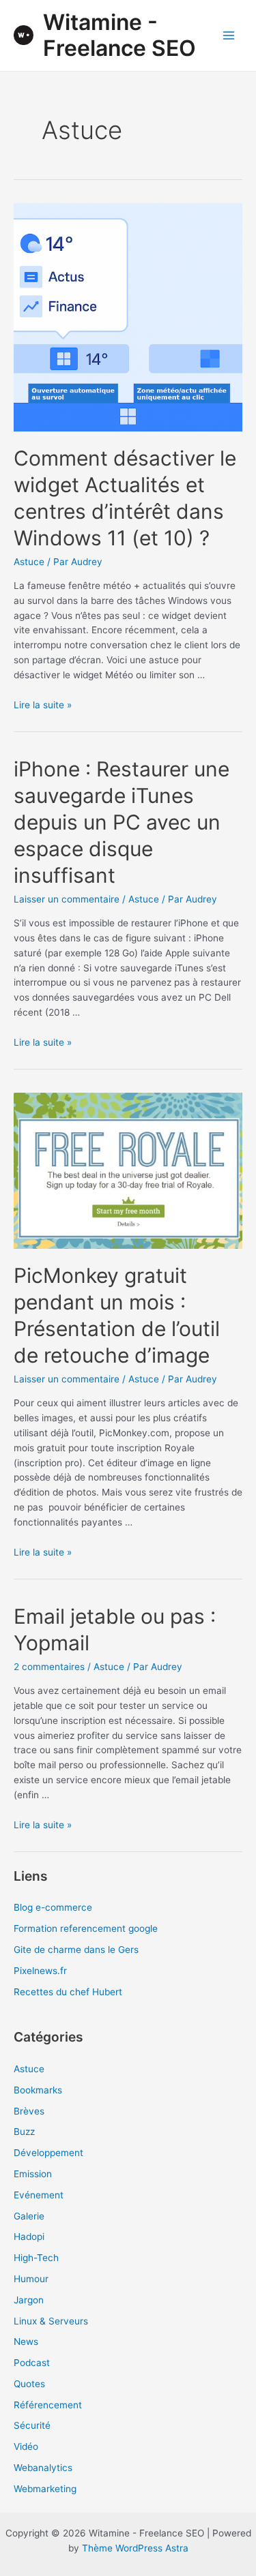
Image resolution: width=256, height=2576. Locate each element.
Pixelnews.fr (40, 1971)
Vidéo (26, 2446)
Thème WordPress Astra (135, 2548)
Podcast (32, 2363)
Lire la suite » (43, 705)
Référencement (48, 2405)
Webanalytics (43, 2468)
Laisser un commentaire (67, 899)
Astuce (29, 562)
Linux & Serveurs (51, 2321)
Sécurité (32, 2425)
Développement (48, 2153)
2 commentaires (49, 1667)
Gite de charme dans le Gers (76, 1950)
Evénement (39, 2195)
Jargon (29, 2300)
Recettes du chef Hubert (68, 1992)
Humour (31, 2279)
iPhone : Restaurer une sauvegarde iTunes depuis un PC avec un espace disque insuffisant (122, 822)
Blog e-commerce (53, 1907)
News (26, 2342)
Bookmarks (38, 2090)
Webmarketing (45, 2489)
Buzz (24, 2132)
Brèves (29, 2111)
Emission (33, 2174)
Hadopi (29, 2237)
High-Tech (36, 2258)
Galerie (29, 2216)
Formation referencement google (86, 1928)
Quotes (29, 2384)
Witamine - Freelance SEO (119, 35)
